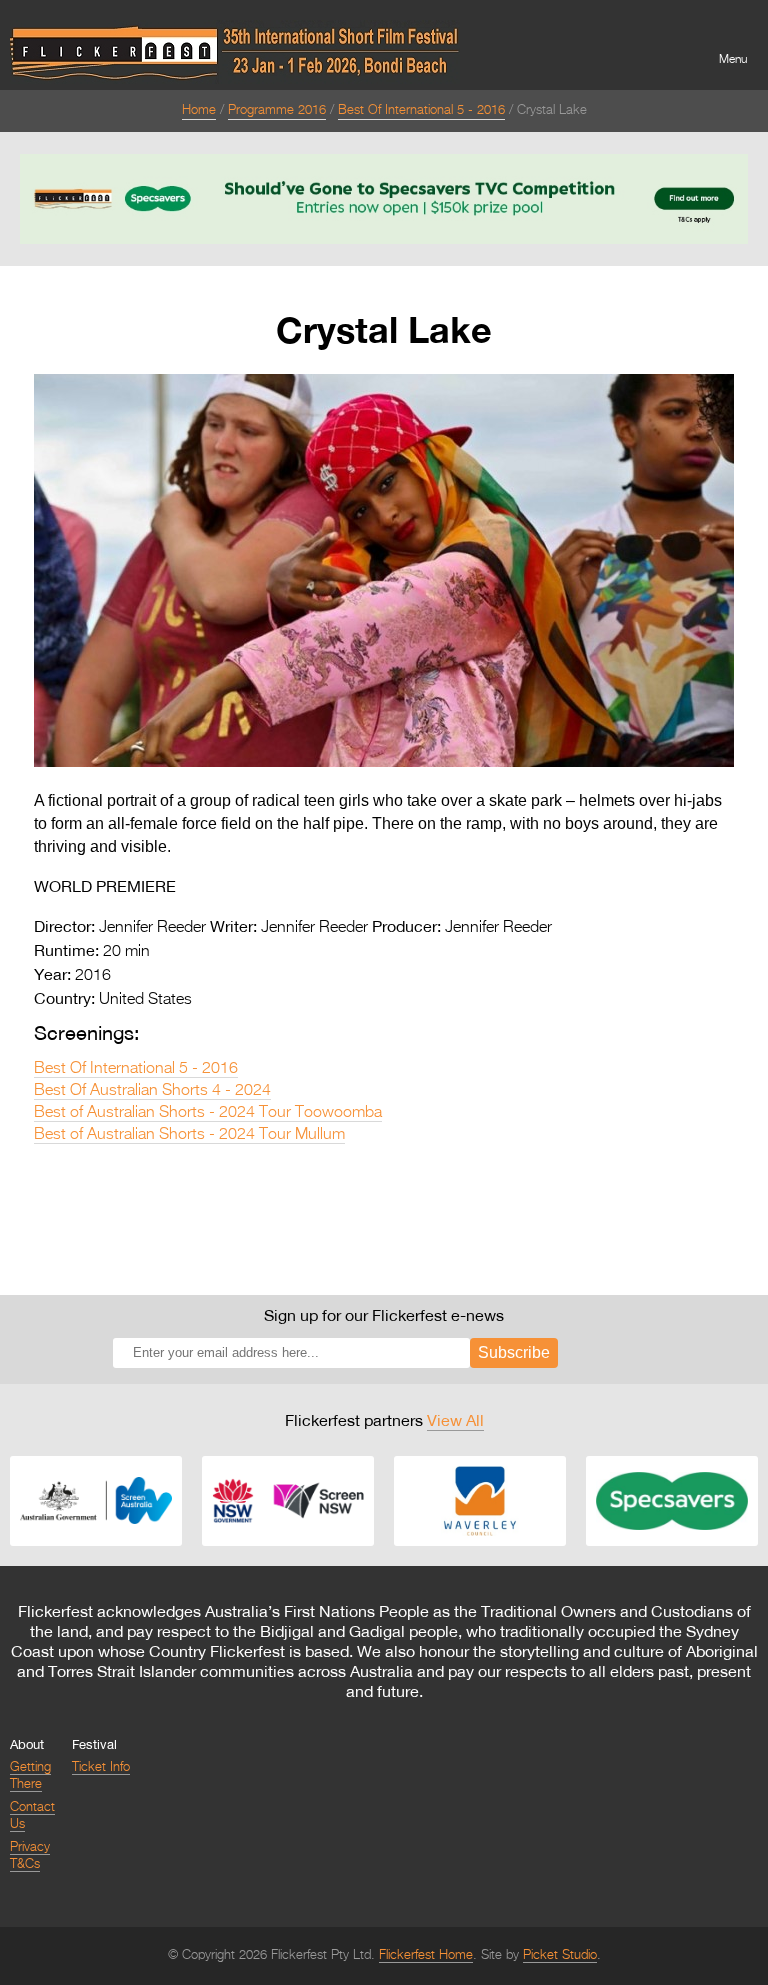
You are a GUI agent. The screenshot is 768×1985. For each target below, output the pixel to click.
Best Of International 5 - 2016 (421, 110)
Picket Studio (560, 1955)
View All (455, 1420)
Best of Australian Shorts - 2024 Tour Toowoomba (208, 1113)
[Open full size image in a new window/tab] (384, 763)
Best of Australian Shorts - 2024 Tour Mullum (189, 1135)
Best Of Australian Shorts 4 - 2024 (152, 1091)
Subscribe (514, 1352)
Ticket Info (101, 1767)
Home (199, 110)
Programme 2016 (277, 110)
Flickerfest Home (426, 1955)
